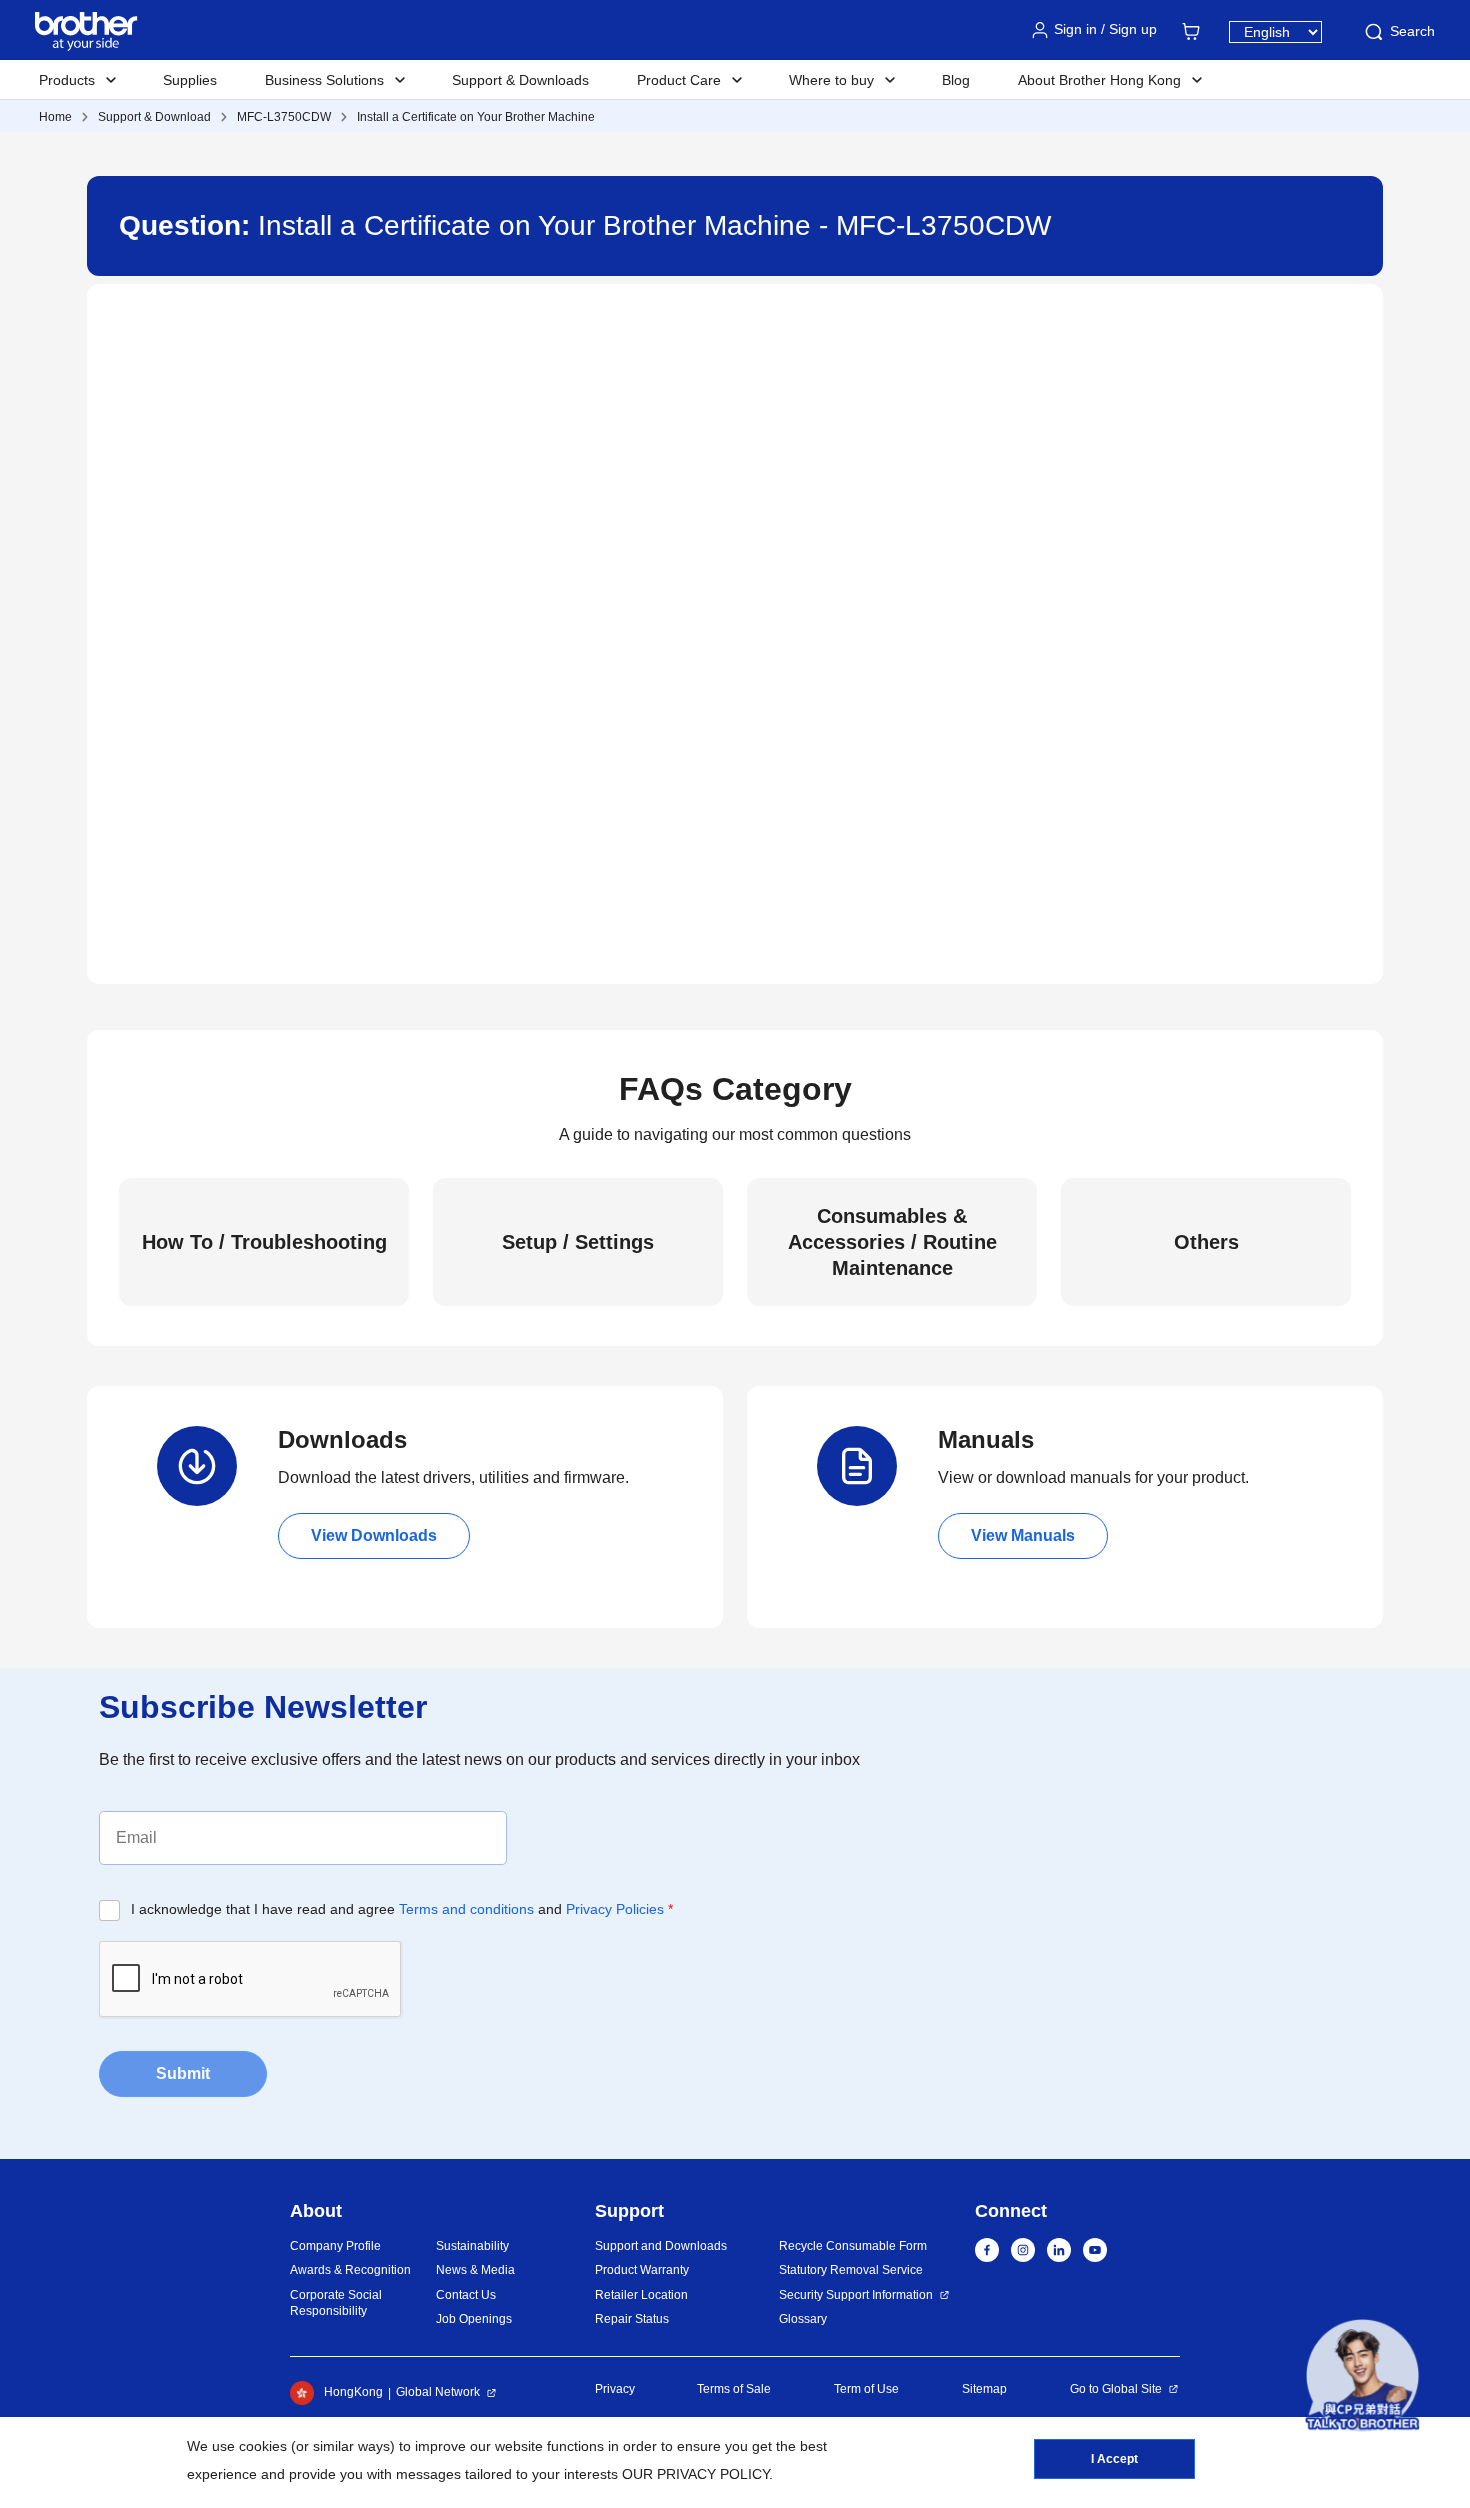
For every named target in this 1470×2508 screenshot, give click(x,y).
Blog (956, 80)
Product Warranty (642, 2270)
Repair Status (632, 2319)
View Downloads (374, 1535)
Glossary (803, 2319)
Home (55, 117)
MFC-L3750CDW (284, 117)
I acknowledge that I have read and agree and (402, 1909)
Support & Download (154, 117)
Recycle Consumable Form (853, 2246)
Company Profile (335, 2246)
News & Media (475, 2270)
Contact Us (466, 2295)
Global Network (438, 2392)
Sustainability (472, 2246)
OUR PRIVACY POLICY (695, 2474)
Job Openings (474, 2319)
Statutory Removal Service (851, 2270)
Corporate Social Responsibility (336, 2303)
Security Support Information (856, 2295)
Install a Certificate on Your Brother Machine (476, 117)
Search (1412, 31)
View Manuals (1023, 1535)
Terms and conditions (466, 1909)
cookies (263, 2446)
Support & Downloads (520, 80)
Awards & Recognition (350, 2270)
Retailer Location (641, 2295)
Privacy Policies (615, 1909)
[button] (1362, 2375)
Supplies (190, 80)
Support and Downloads (661, 2246)
